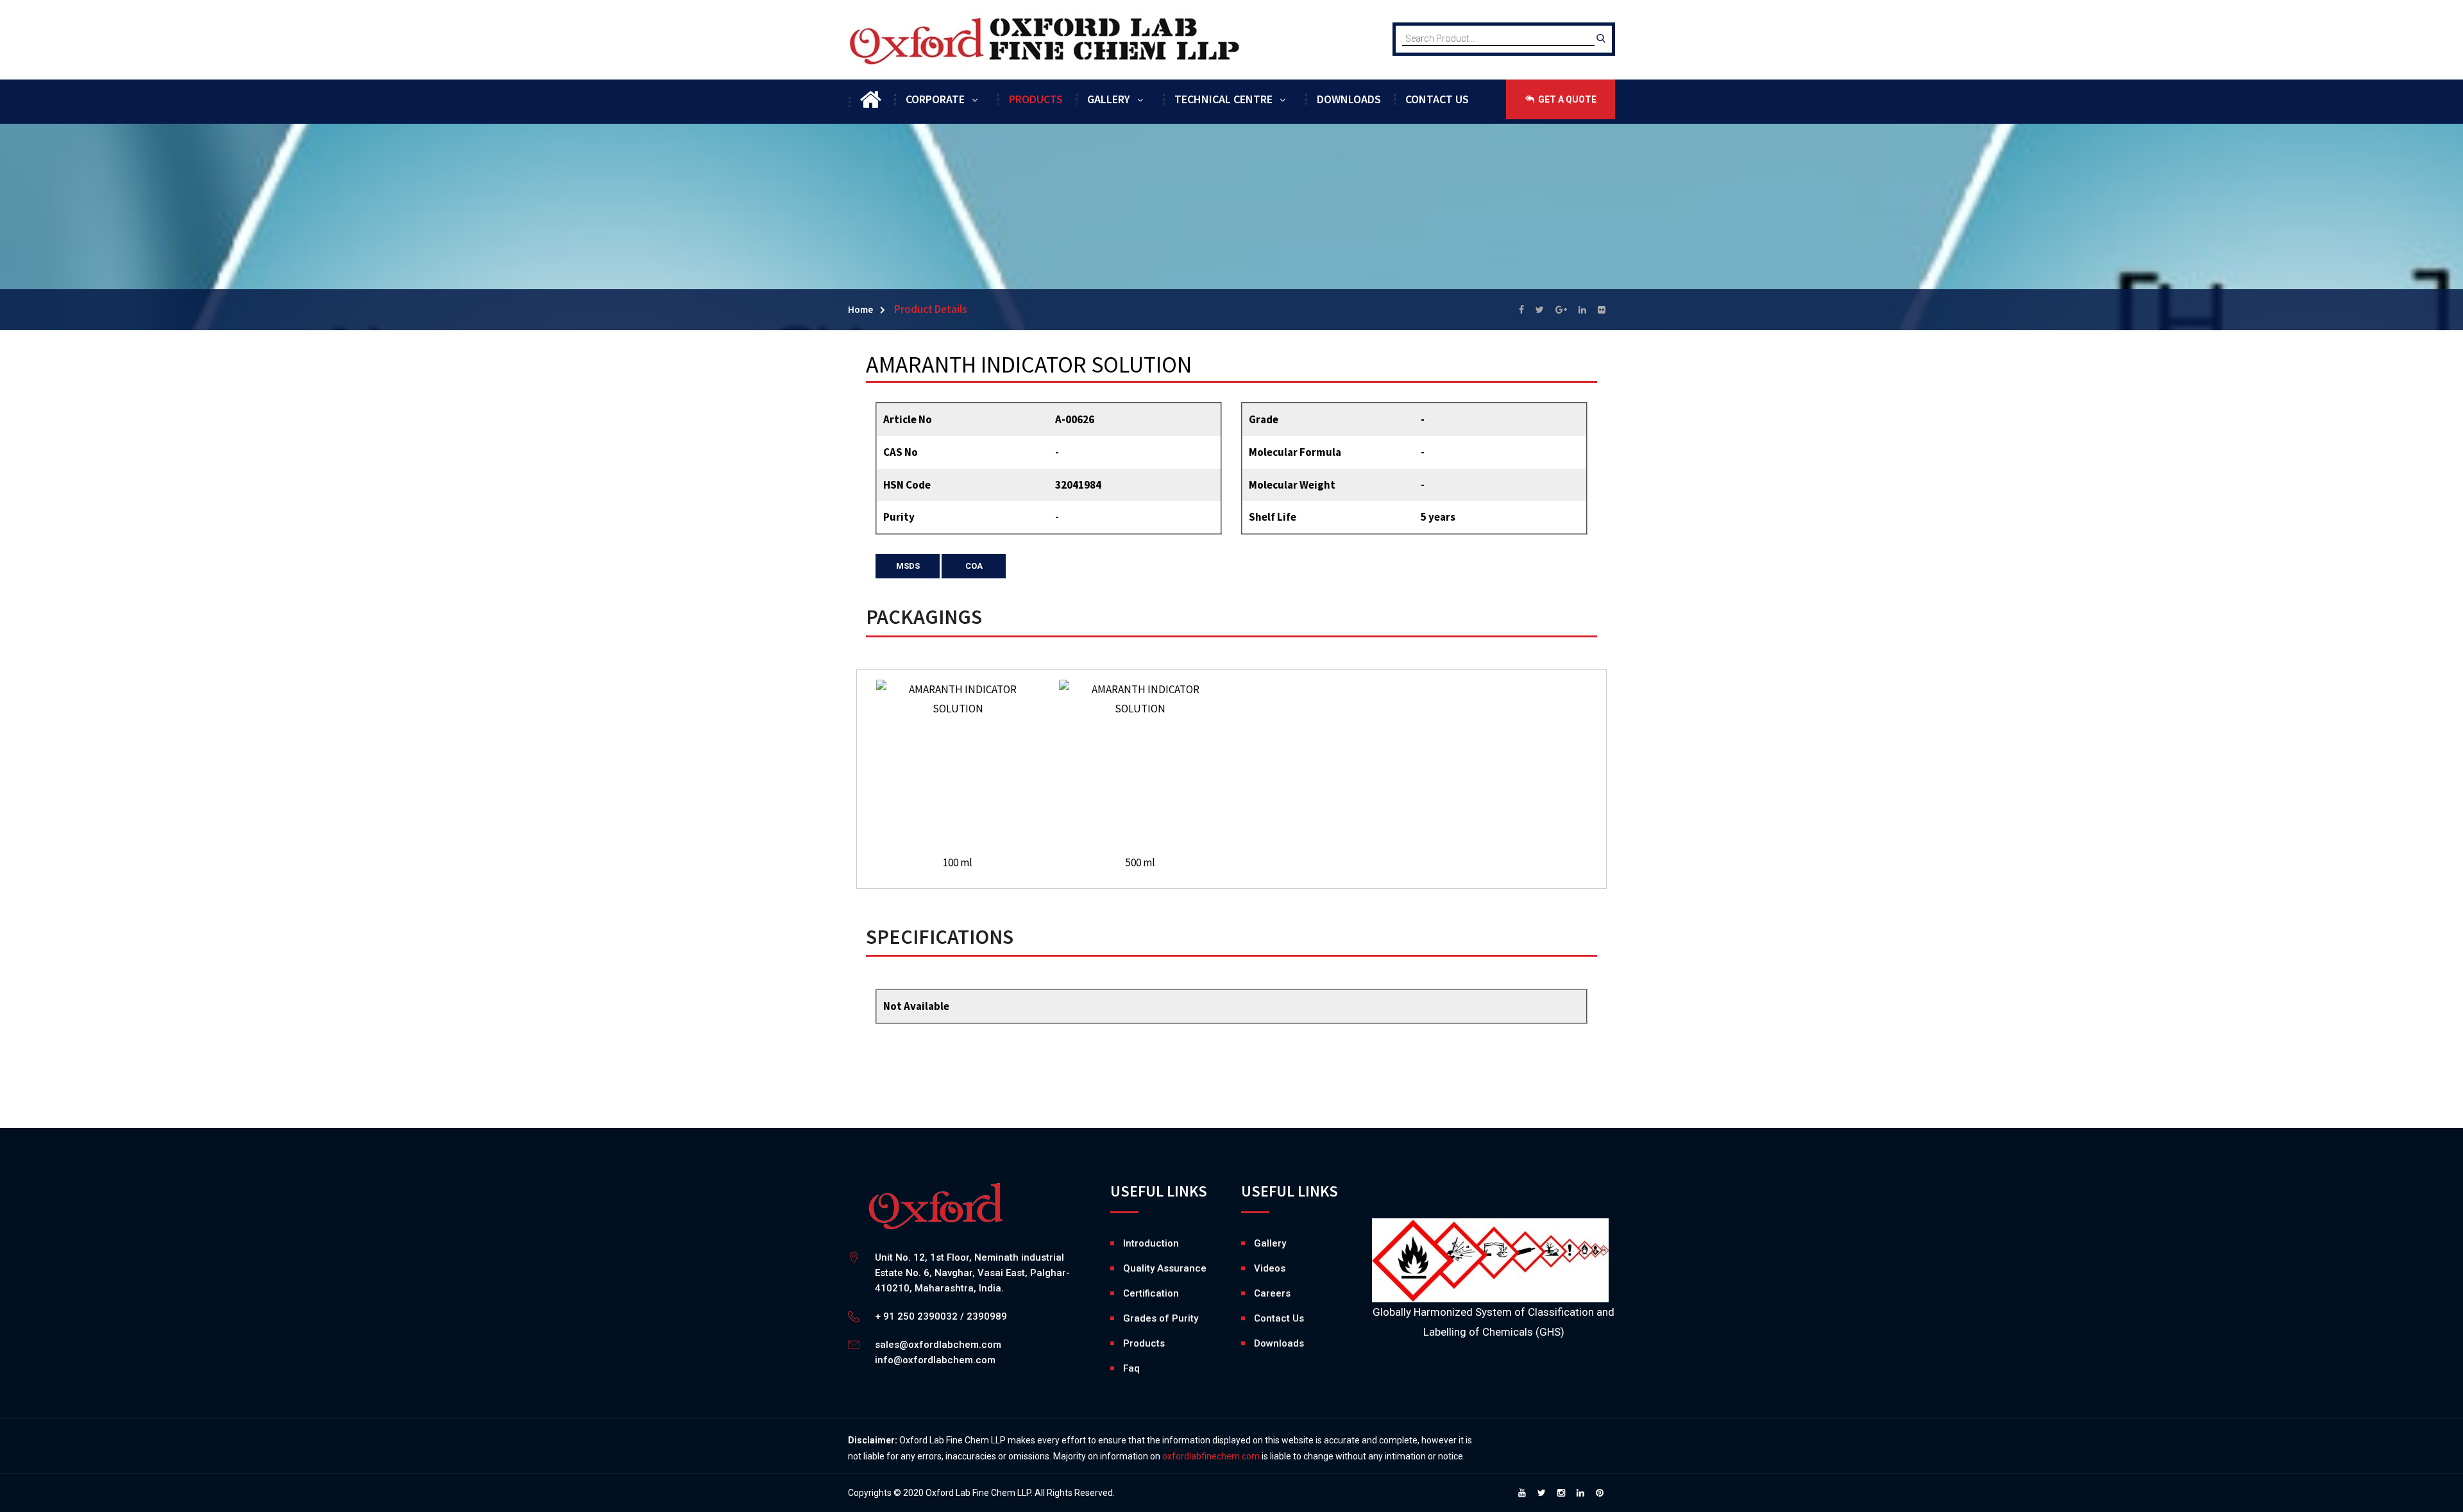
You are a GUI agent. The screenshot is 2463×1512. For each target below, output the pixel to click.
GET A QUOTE (1566, 99)
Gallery (1257, 1243)
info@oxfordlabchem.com (935, 1360)
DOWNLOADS (1349, 99)
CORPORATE (935, 99)
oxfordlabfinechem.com (1211, 1456)
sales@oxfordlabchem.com (938, 1345)
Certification (1151, 1293)
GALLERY (1109, 99)
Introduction (1151, 1243)
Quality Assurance (1165, 1268)
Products (1144, 1343)
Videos (1257, 1268)
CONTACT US (1437, 99)
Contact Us (1279, 1318)
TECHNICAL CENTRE (1223, 99)
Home (860, 309)
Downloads (1257, 1343)
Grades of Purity (1161, 1318)
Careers (1257, 1293)
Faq (1131, 1368)
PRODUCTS (1036, 99)
